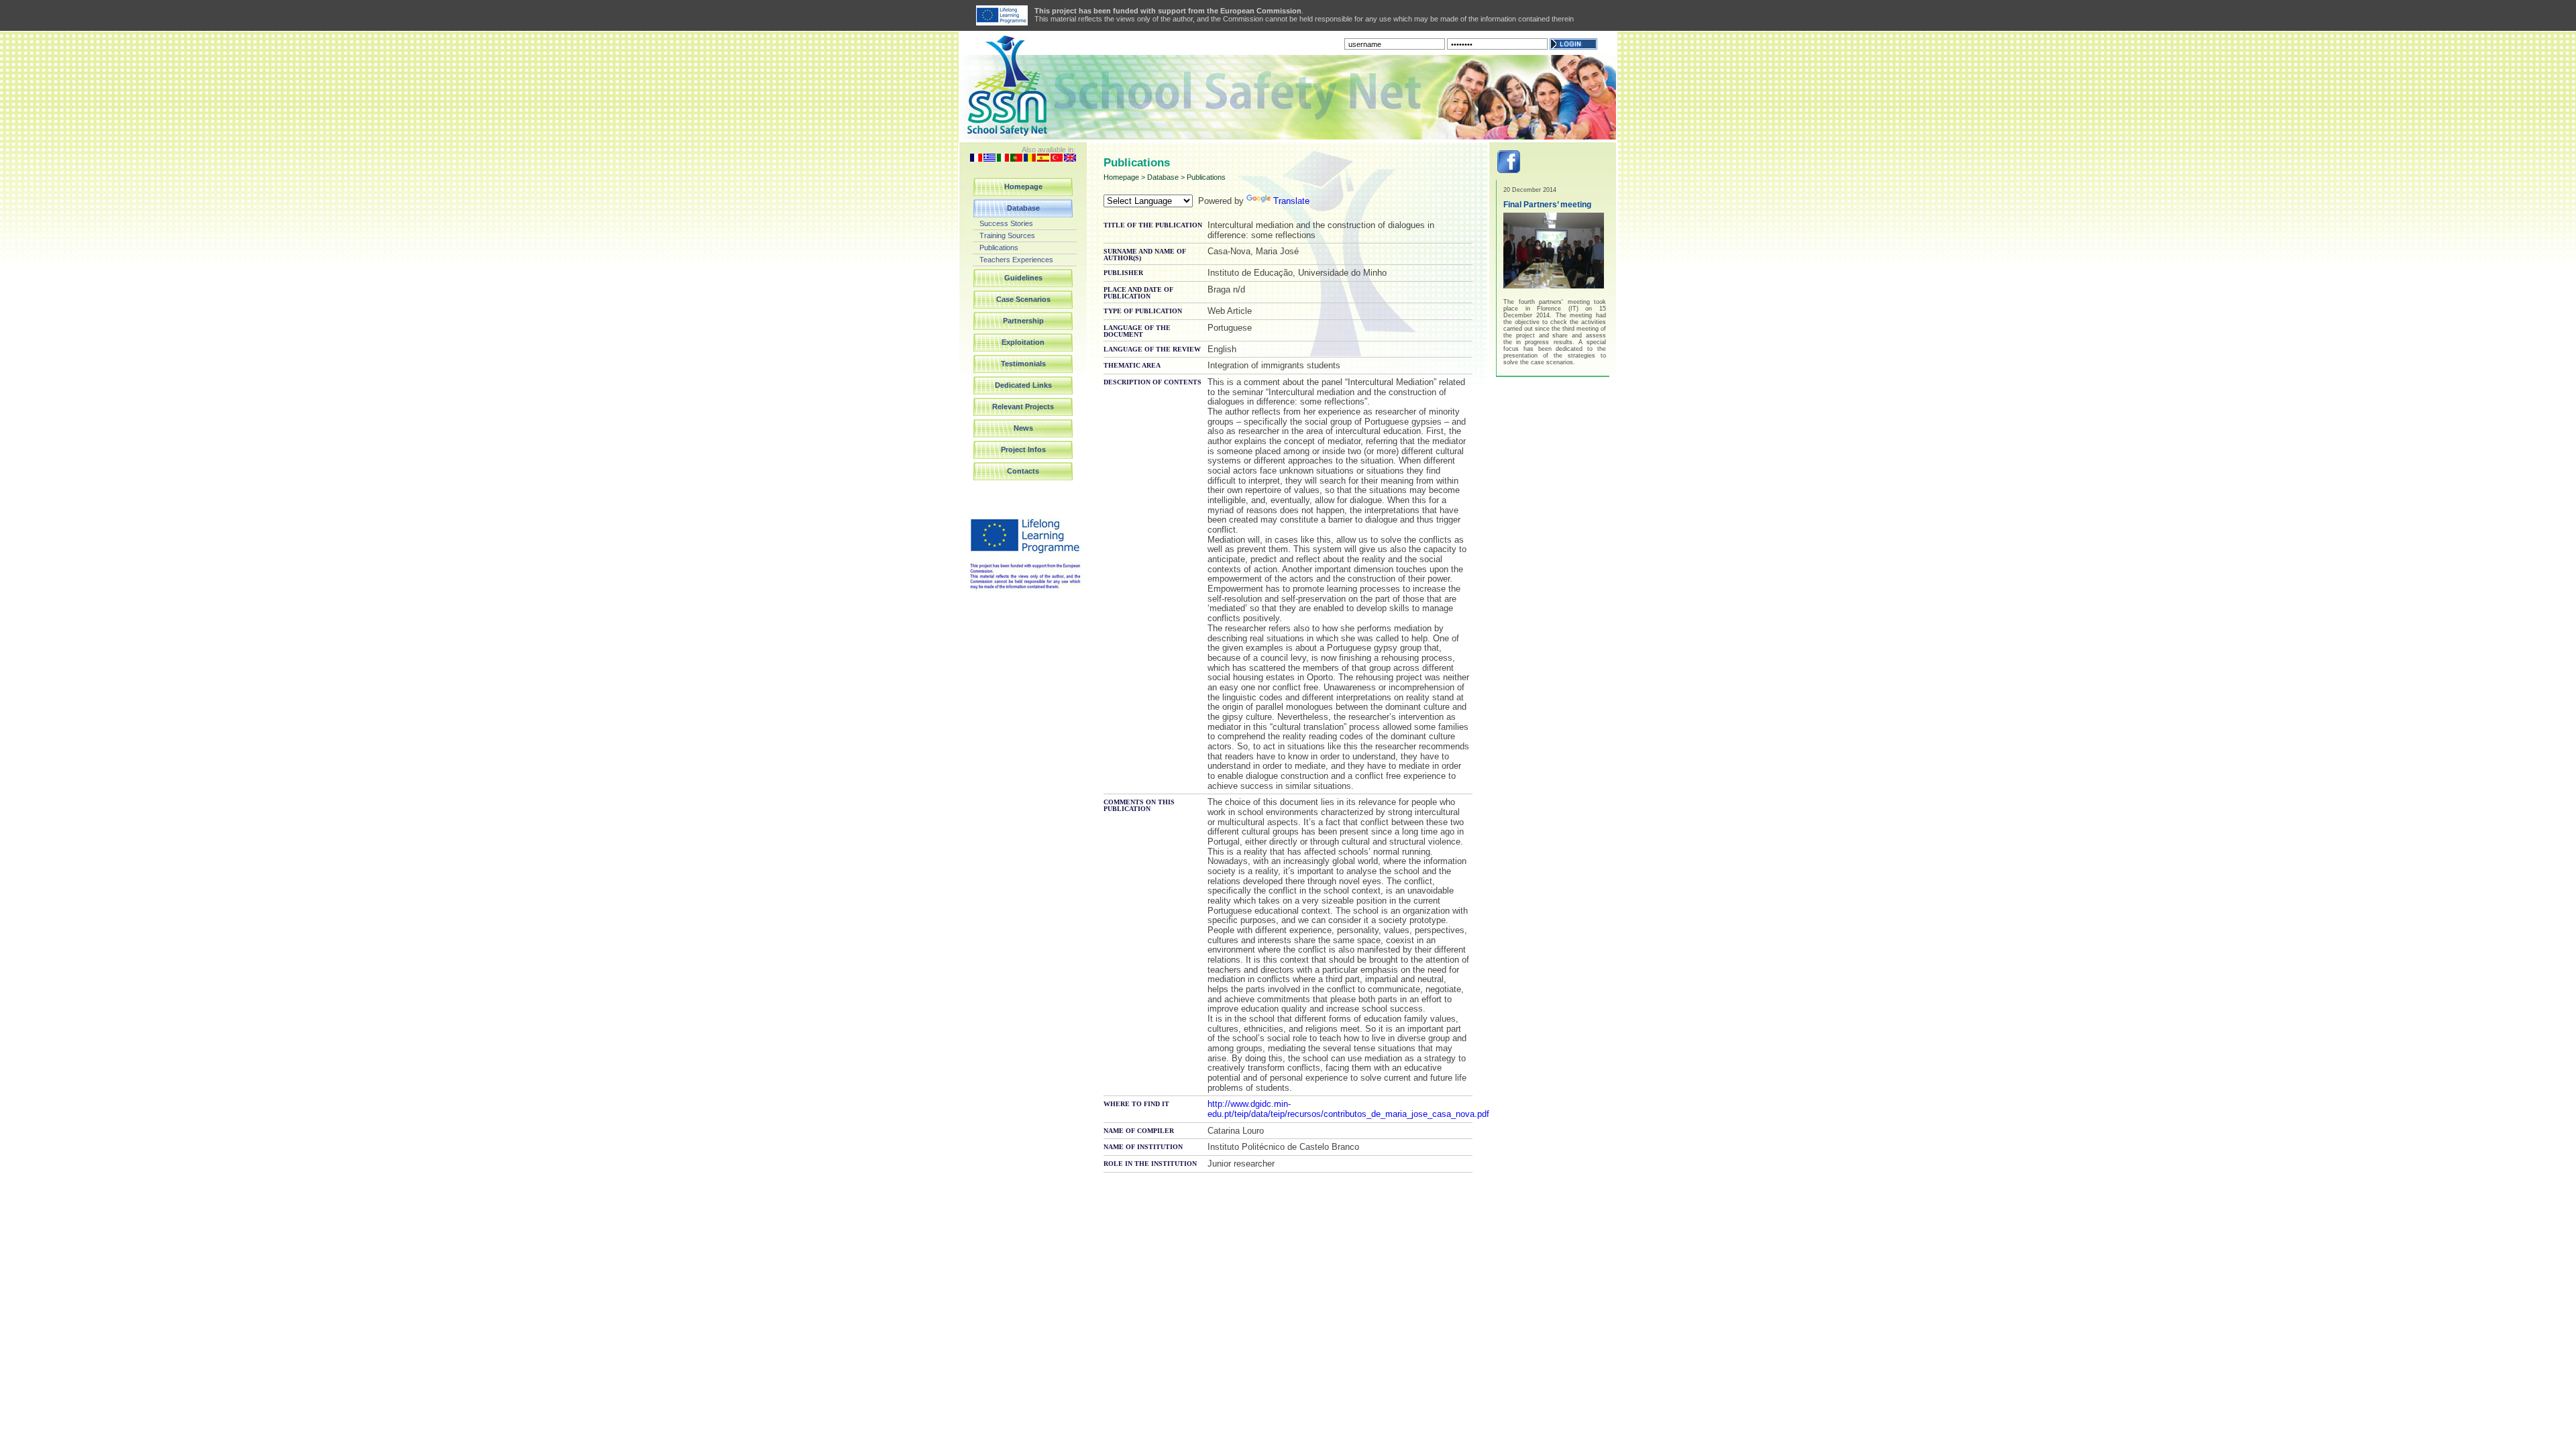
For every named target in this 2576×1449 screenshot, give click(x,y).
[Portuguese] (1016, 159)
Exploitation (1023, 342)
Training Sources (1007, 235)
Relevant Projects (1023, 407)
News (1023, 428)
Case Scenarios (1023, 299)
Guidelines (1023, 278)
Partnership (1023, 321)
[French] (976, 159)
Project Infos (1023, 449)
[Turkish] (1057, 159)
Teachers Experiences (1016, 260)
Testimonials (1023, 364)
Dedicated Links (1023, 385)
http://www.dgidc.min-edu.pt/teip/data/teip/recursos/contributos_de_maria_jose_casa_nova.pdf (1348, 1109)
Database (1023, 208)
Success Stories (1006, 223)
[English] (1070, 159)
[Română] (1030, 159)
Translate (1291, 201)
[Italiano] (1003, 159)
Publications (999, 248)
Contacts (1023, 471)
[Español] (1043, 159)
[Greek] (989, 159)
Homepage (1023, 186)
